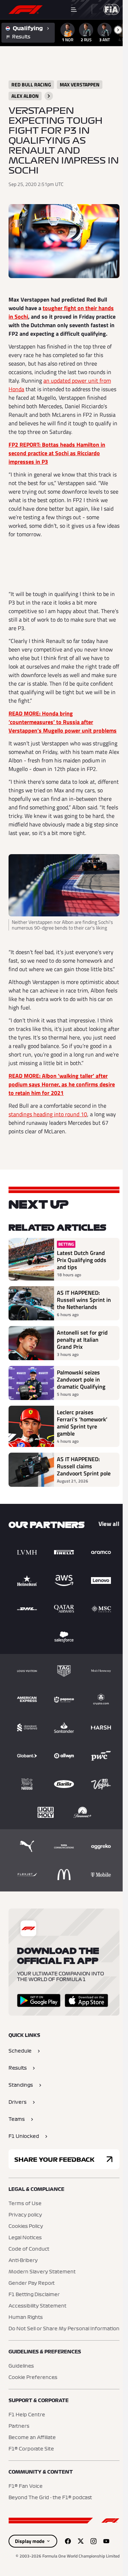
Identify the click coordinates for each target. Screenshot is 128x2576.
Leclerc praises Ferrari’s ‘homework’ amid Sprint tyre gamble (82, 1423)
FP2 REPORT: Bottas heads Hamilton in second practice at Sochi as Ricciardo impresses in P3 (57, 453)
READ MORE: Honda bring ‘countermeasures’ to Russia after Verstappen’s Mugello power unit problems (63, 722)
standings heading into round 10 (48, 1114)
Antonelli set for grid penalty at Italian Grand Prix (82, 1340)
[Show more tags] (49, 96)
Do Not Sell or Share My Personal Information (64, 2329)
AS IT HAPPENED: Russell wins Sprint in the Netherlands (84, 1300)
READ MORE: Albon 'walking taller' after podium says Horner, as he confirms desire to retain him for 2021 (62, 1084)
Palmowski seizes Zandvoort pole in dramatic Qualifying (81, 1379)
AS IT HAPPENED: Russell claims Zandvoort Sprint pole (84, 1466)
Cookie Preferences (33, 2378)
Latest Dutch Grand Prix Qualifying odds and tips (82, 1260)
